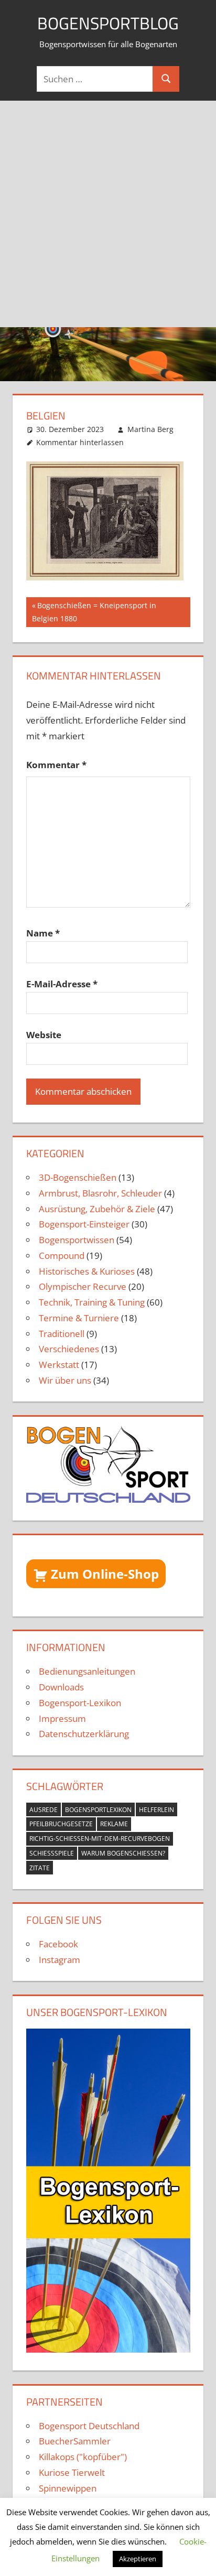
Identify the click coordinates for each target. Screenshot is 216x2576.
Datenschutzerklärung (84, 1734)
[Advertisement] (108, 214)
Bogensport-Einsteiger (84, 1224)
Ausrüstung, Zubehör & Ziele (97, 1209)
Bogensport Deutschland (89, 2426)
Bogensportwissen (77, 1240)
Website (44, 1035)
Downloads (61, 1687)
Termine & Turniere (79, 1318)
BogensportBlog (108, 23)
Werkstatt (59, 1365)
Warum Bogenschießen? (123, 1853)
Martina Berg (150, 429)
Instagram (60, 1960)
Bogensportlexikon (98, 1810)
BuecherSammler (75, 2441)
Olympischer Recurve (83, 1286)
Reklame (114, 1824)
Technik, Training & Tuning (92, 1302)
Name (43, 933)
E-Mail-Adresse (62, 984)
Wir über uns (65, 1380)
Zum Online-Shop (105, 1574)
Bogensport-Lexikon (80, 1703)
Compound (62, 1255)
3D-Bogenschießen (78, 1177)
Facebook (58, 1944)
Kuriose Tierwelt (72, 2472)
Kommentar (56, 765)
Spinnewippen (68, 2488)
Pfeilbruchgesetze (61, 1824)
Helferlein (156, 1810)
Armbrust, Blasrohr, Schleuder (100, 1193)
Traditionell (62, 1334)
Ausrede (44, 1810)
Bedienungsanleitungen (87, 1671)
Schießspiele (52, 1853)
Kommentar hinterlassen (80, 442)
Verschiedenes (69, 1349)
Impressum (62, 1718)
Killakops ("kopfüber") (83, 2457)
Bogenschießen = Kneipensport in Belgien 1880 (94, 612)
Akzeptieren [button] (138, 2559)
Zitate (40, 1868)
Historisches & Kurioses (87, 1271)
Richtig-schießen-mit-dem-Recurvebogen (100, 1839)
